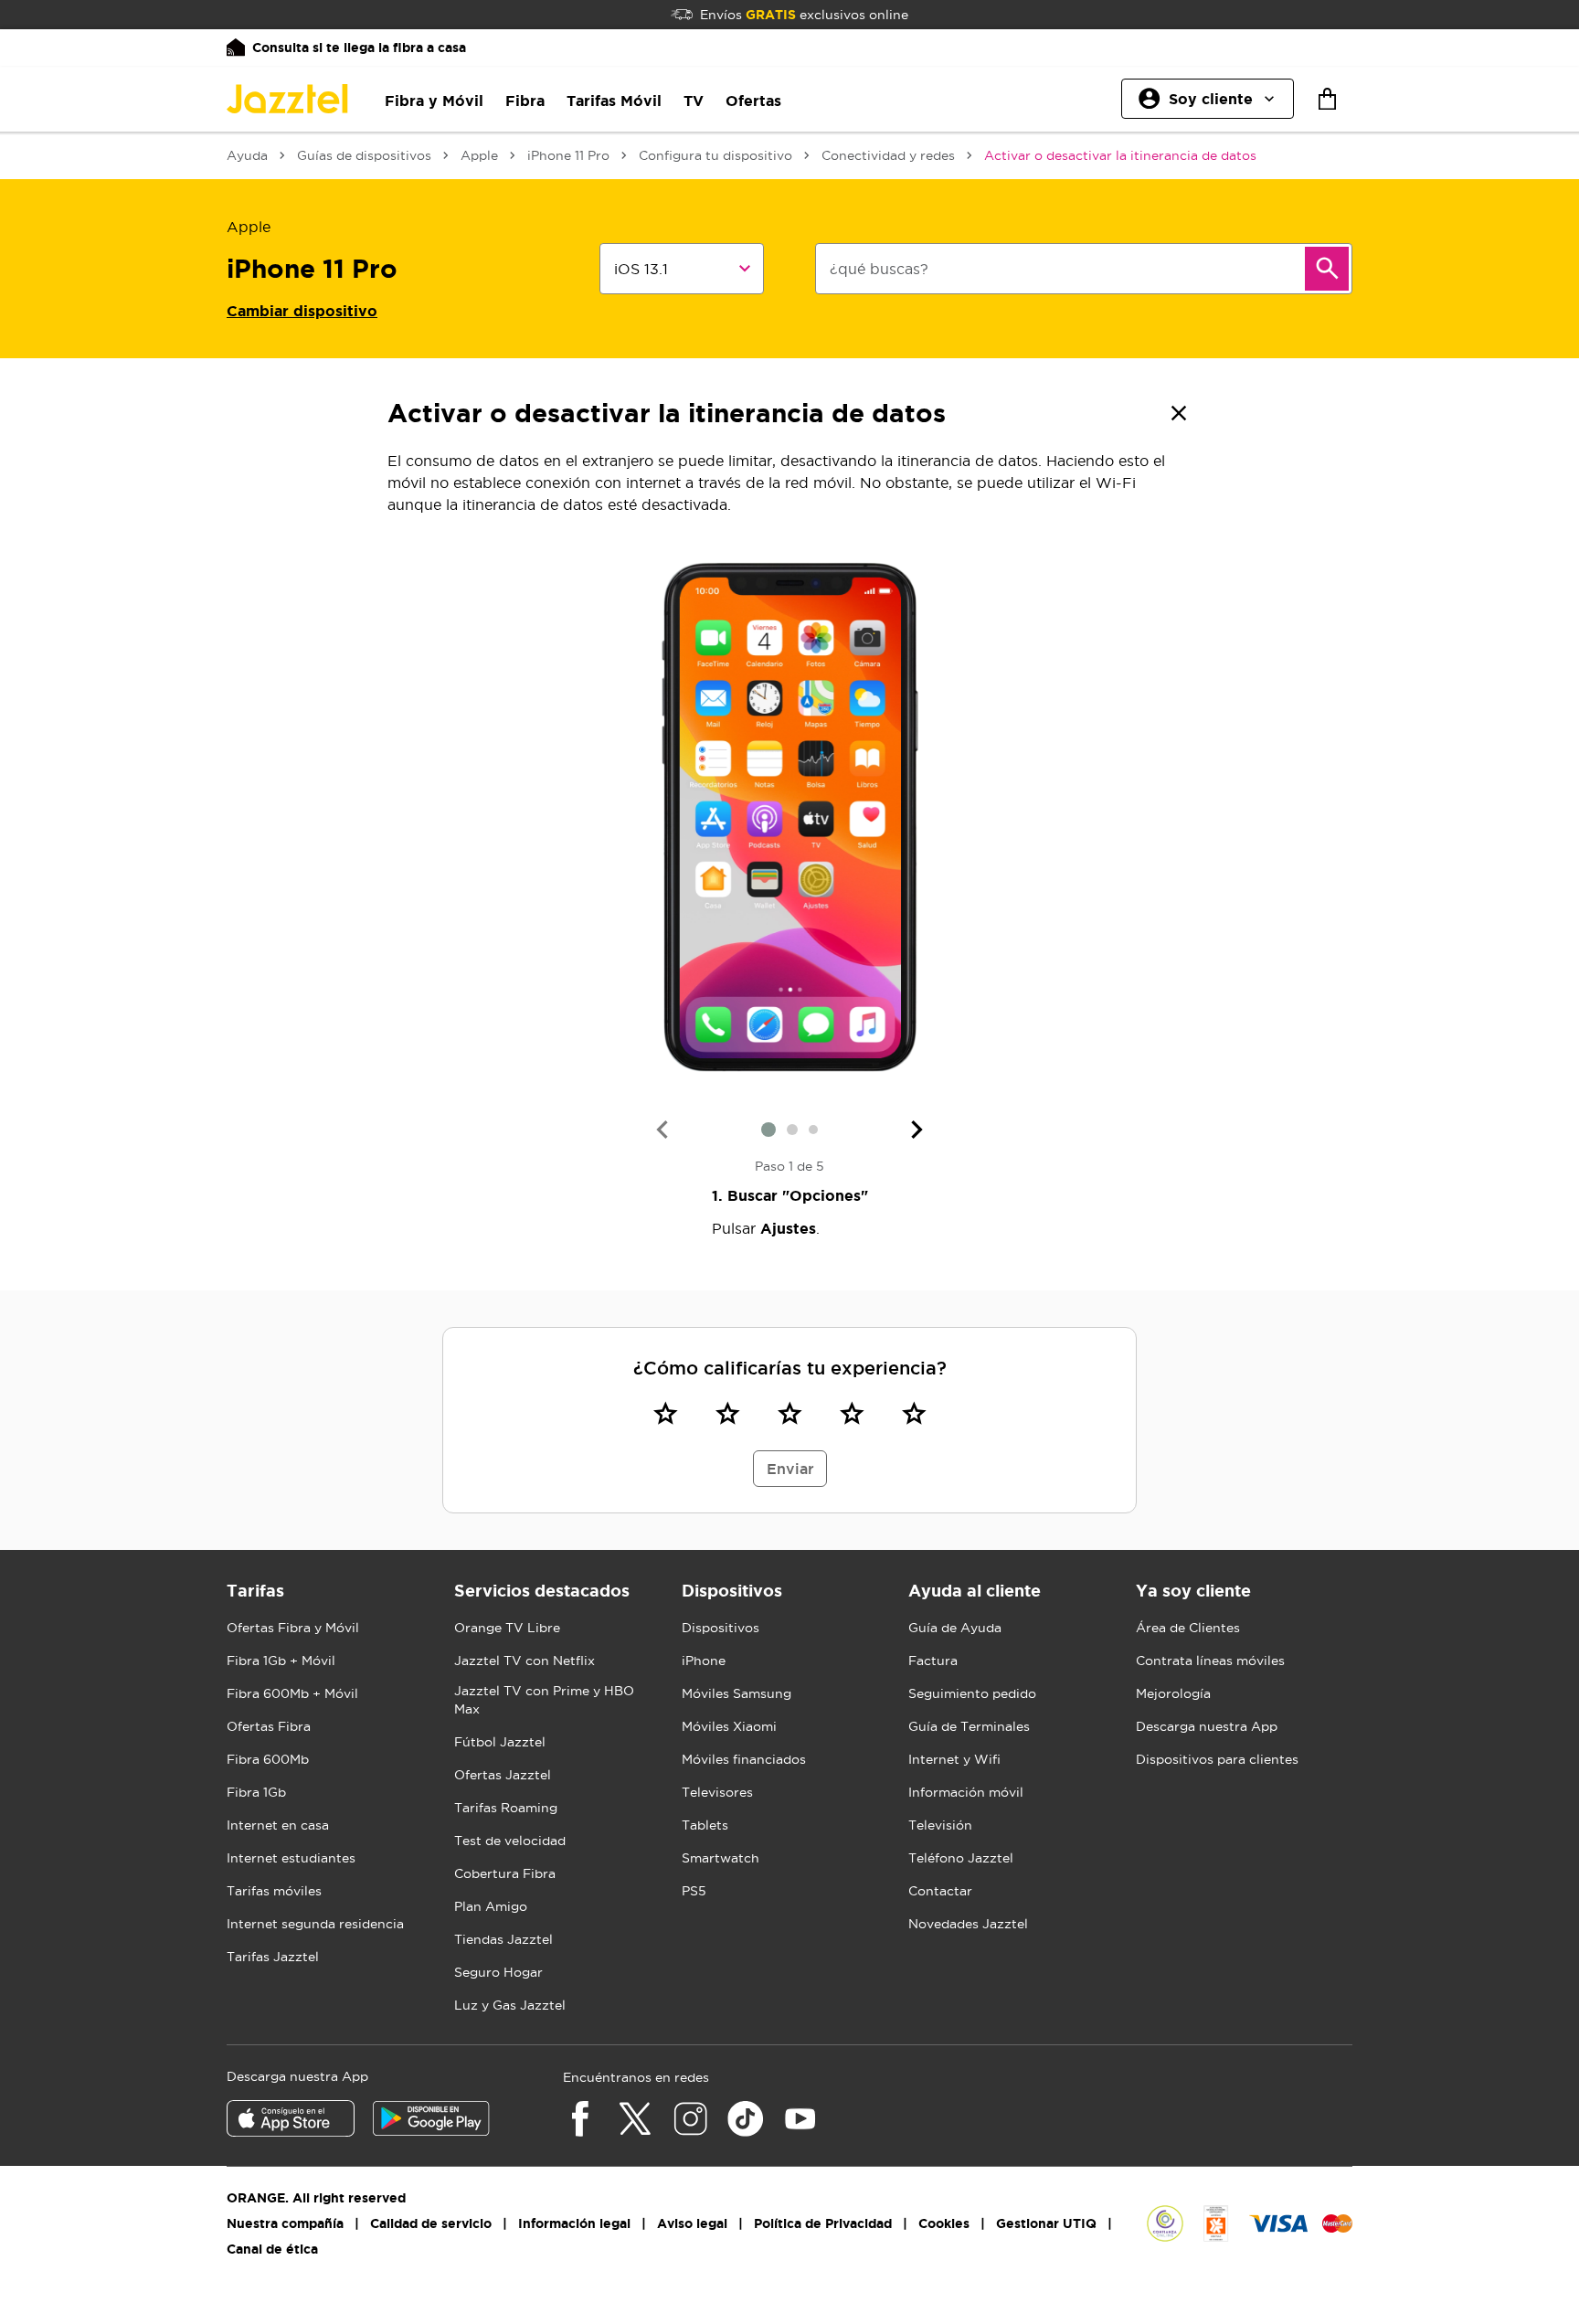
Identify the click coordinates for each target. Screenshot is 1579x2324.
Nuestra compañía (285, 2223)
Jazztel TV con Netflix (525, 1661)
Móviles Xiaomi (729, 1726)
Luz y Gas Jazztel (510, 2005)
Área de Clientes (1188, 1628)
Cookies (944, 2223)
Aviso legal (692, 2223)
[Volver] (1179, 413)
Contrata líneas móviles (1210, 1661)
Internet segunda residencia (315, 1924)
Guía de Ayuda (955, 1628)
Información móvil (966, 1792)
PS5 (694, 1891)
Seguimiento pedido (972, 1693)
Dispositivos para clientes (1217, 1759)
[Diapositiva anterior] (662, 1130)
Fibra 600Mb (268, 1759)
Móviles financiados (744, 1759)
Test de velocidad (510, 1841)
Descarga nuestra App (1207, 1726)
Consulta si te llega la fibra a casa (359, 48)
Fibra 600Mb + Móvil (292, 1693)
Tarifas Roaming (506, 1808)
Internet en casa (278, 1825)
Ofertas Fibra (269, 1726)
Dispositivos (721, 1628)
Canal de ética (272, 2249)
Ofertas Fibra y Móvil (293, 1628)
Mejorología (1173, 1693)
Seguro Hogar (498, 1972)
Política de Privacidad (823, 2223)
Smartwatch (721, 1858)
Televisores (717, 1792)
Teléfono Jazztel (961, 1858)
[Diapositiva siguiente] (917, 1130)
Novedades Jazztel (968, 1924)
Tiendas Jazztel (503, 1939)
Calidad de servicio (431, 2223)
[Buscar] (1327, 269)
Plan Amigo (491, 1906)
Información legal (574, 2223)
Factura (933, 1661)
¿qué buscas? (879, 269)
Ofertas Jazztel (503, 1775)
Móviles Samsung (737, 1693)
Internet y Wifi (954, 1759)
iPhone (704, 1661)
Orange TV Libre (507, 1628)
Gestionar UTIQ (1046, 2223)
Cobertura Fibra (505, 1873)
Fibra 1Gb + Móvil (281, 1661)
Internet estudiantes (291, 1858)
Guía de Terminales (969, 1726)
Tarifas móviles (274, 1891)
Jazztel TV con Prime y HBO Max (544, 1700)
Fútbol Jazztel (500, 1742)
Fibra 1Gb (256, 1792)
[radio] (665, 1413)
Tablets (705, 1825)
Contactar (940, 1891)
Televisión (940, 1825)
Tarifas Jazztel (273, 1957)
